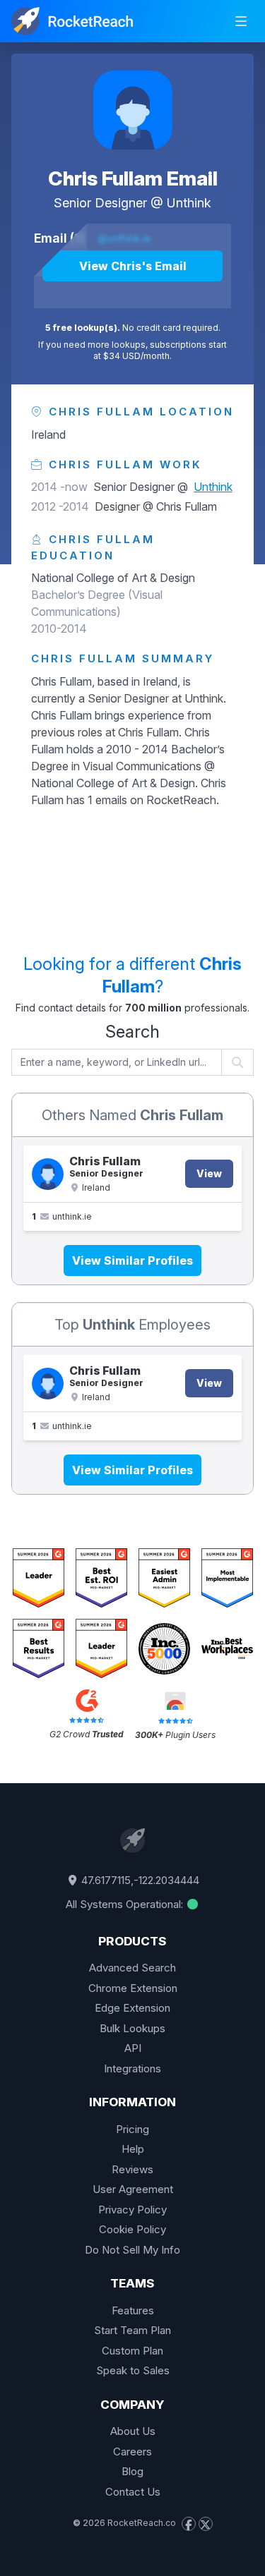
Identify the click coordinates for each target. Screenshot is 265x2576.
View (209, 1173)
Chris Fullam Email (133, 178)
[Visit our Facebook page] (189, 2524)
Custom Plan (132, 2351)
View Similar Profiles (132, 1260)
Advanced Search (132, 1968)
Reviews (132, 2169)
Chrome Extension (133, 1988)
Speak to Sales (133, 2370)
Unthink (189, 203)
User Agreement (133, 2189)
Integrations (132, 2068)
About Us (133, 2431)
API (133, 2048)
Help (133, 2149)
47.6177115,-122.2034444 (139, 1880)
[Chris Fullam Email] (133, 110)
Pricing (132, 2129)
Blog (132, 2471)
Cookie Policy (132, 2229)
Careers (132, 2452)
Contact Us (133, 2492)
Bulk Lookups (132, 2028)
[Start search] (238, 1062)
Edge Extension (132, 2008)
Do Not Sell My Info (132, 2250)
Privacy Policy (132, 2210)
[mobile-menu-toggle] (241, 21)
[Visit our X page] (206, 2524)
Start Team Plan (132, 2330)
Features (133, 2310)
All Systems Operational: (126, 1904)
